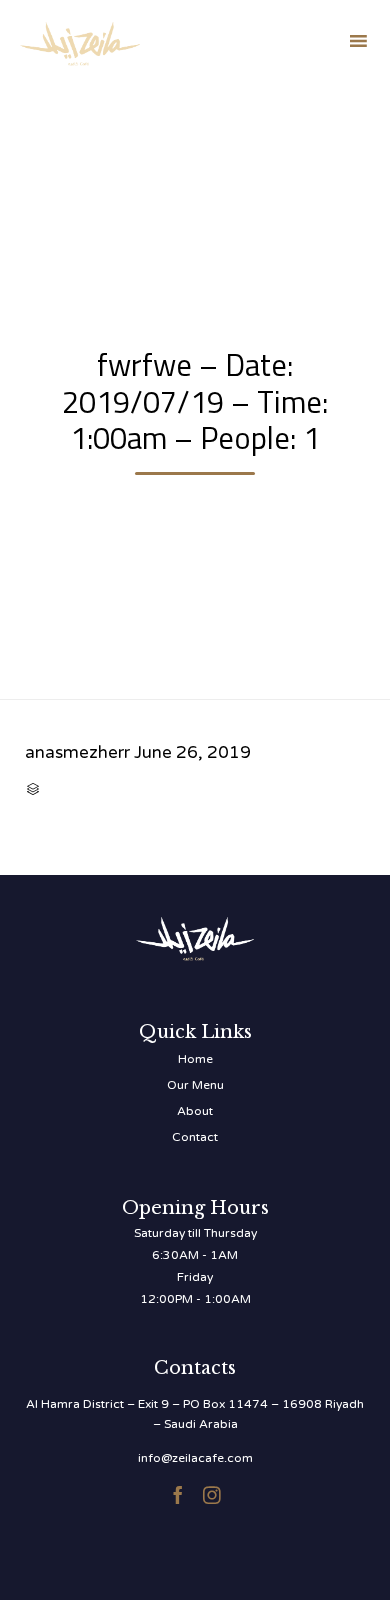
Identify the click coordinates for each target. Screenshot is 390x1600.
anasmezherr (77, 752)
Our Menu (195, 1085)
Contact (195, 1137)
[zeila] (80, 40)
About (195, 1111)
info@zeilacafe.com (195, 1458)
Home (195, 1059)
